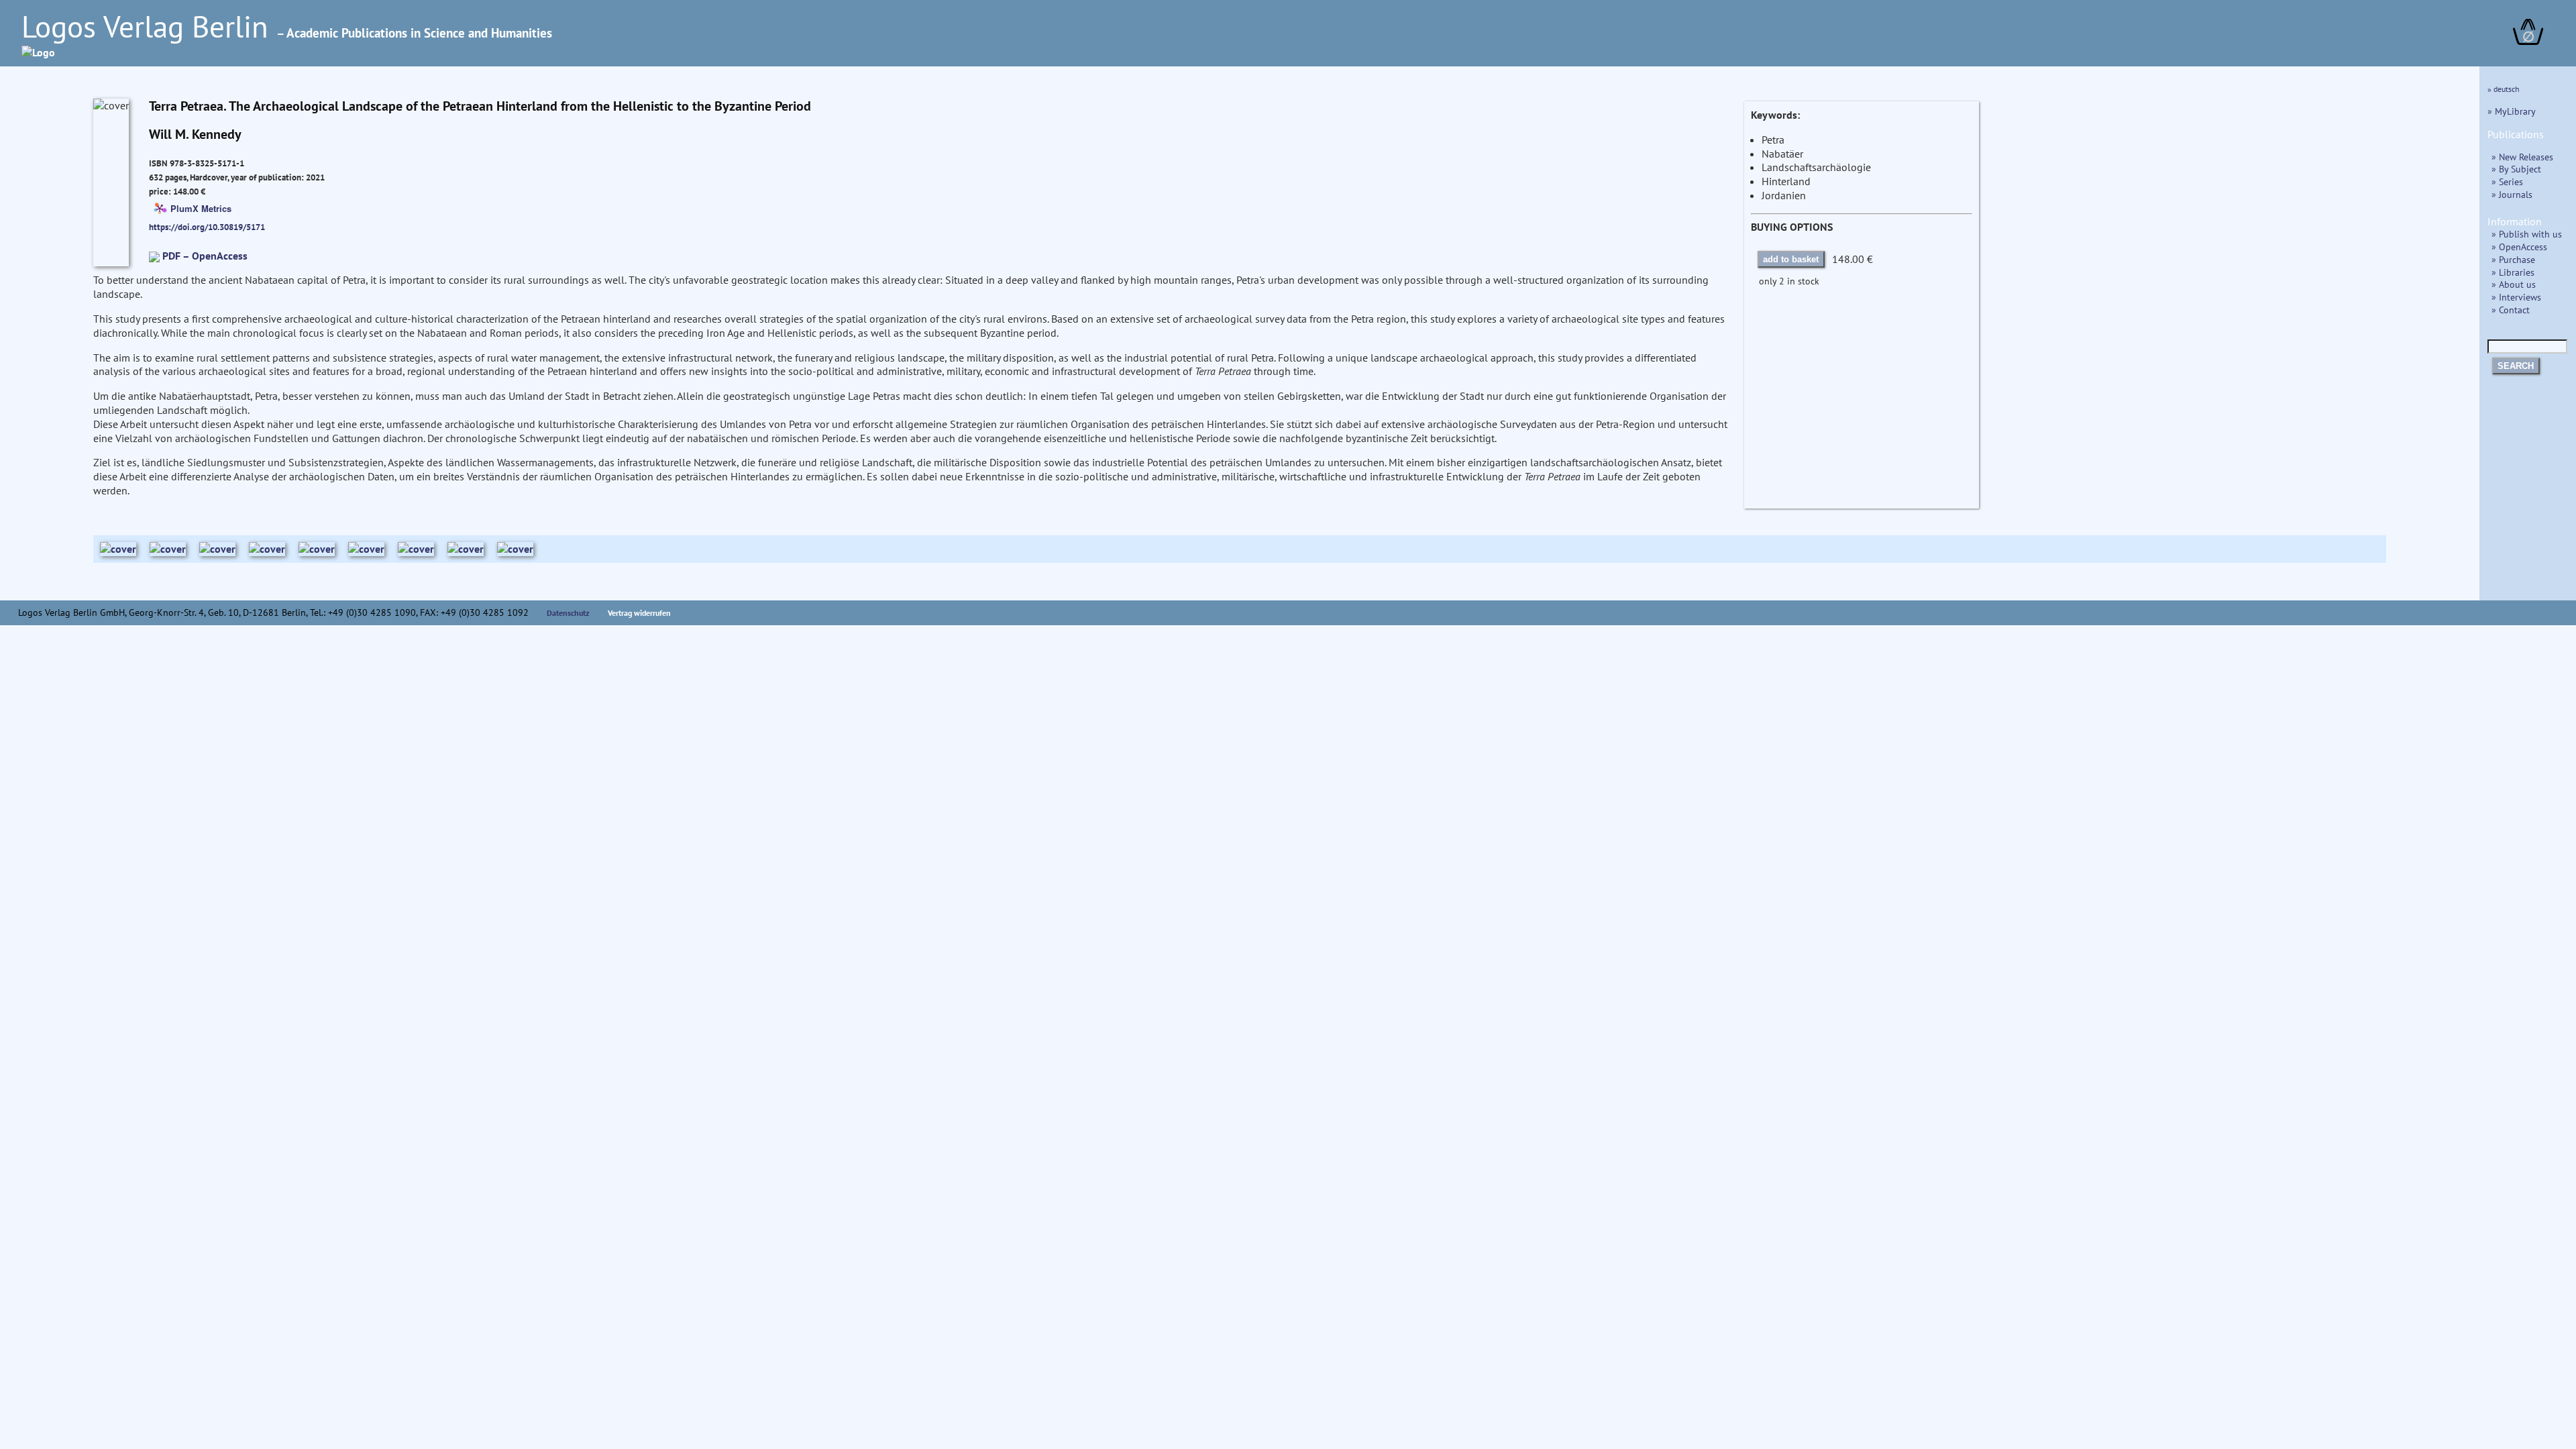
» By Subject (2516, 169)
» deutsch (2504, 89)
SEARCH (2516, 366)
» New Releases (2522, 157)
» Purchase (2513, 259)
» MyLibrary (2512, 111)
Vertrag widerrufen (639, 613)
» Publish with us (2527, 234)
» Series (2507, 181)
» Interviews (2516, 297)
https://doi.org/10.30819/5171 (207, 227)
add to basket (1791, 259)
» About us (2514, 284)
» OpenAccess (2519, 247)
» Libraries (2513, 272)
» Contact (2511, 310)
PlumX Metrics (201, 208)
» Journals (2512, 194)
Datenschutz (568, 613)
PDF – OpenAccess (205, 256)
